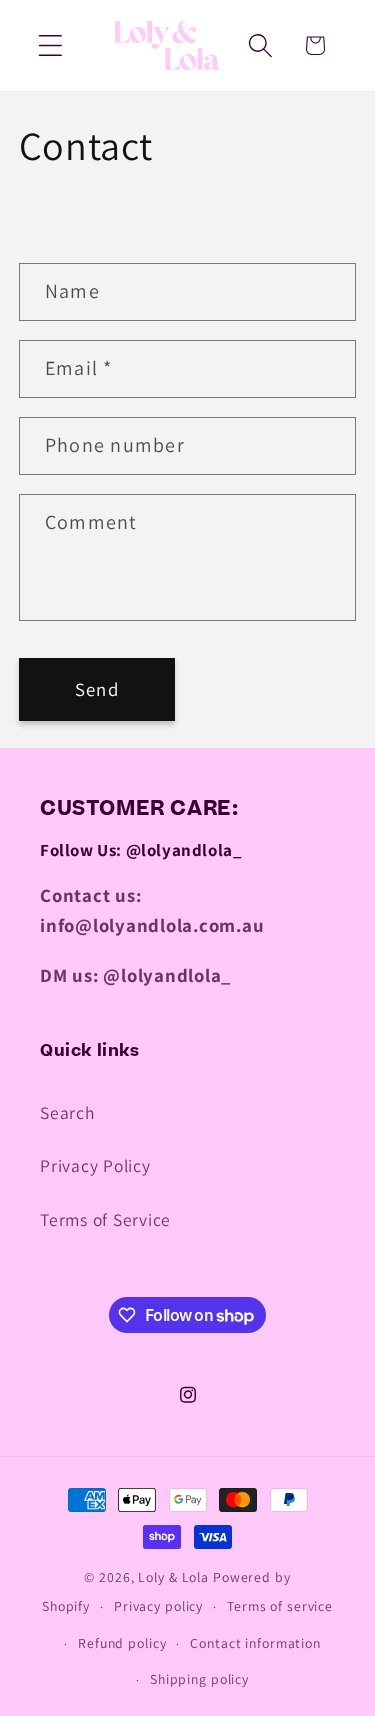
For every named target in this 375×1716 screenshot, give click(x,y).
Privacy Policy (95, 1165)
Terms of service (280, 1606)
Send (97, 689)
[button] (50, 45)
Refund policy (122, 1643)
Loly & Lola (175, 1577)
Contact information (255, 1643)
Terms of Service (105, 1219)
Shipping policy (199, 1679)
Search (67, 1112)
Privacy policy (158, 1606)
